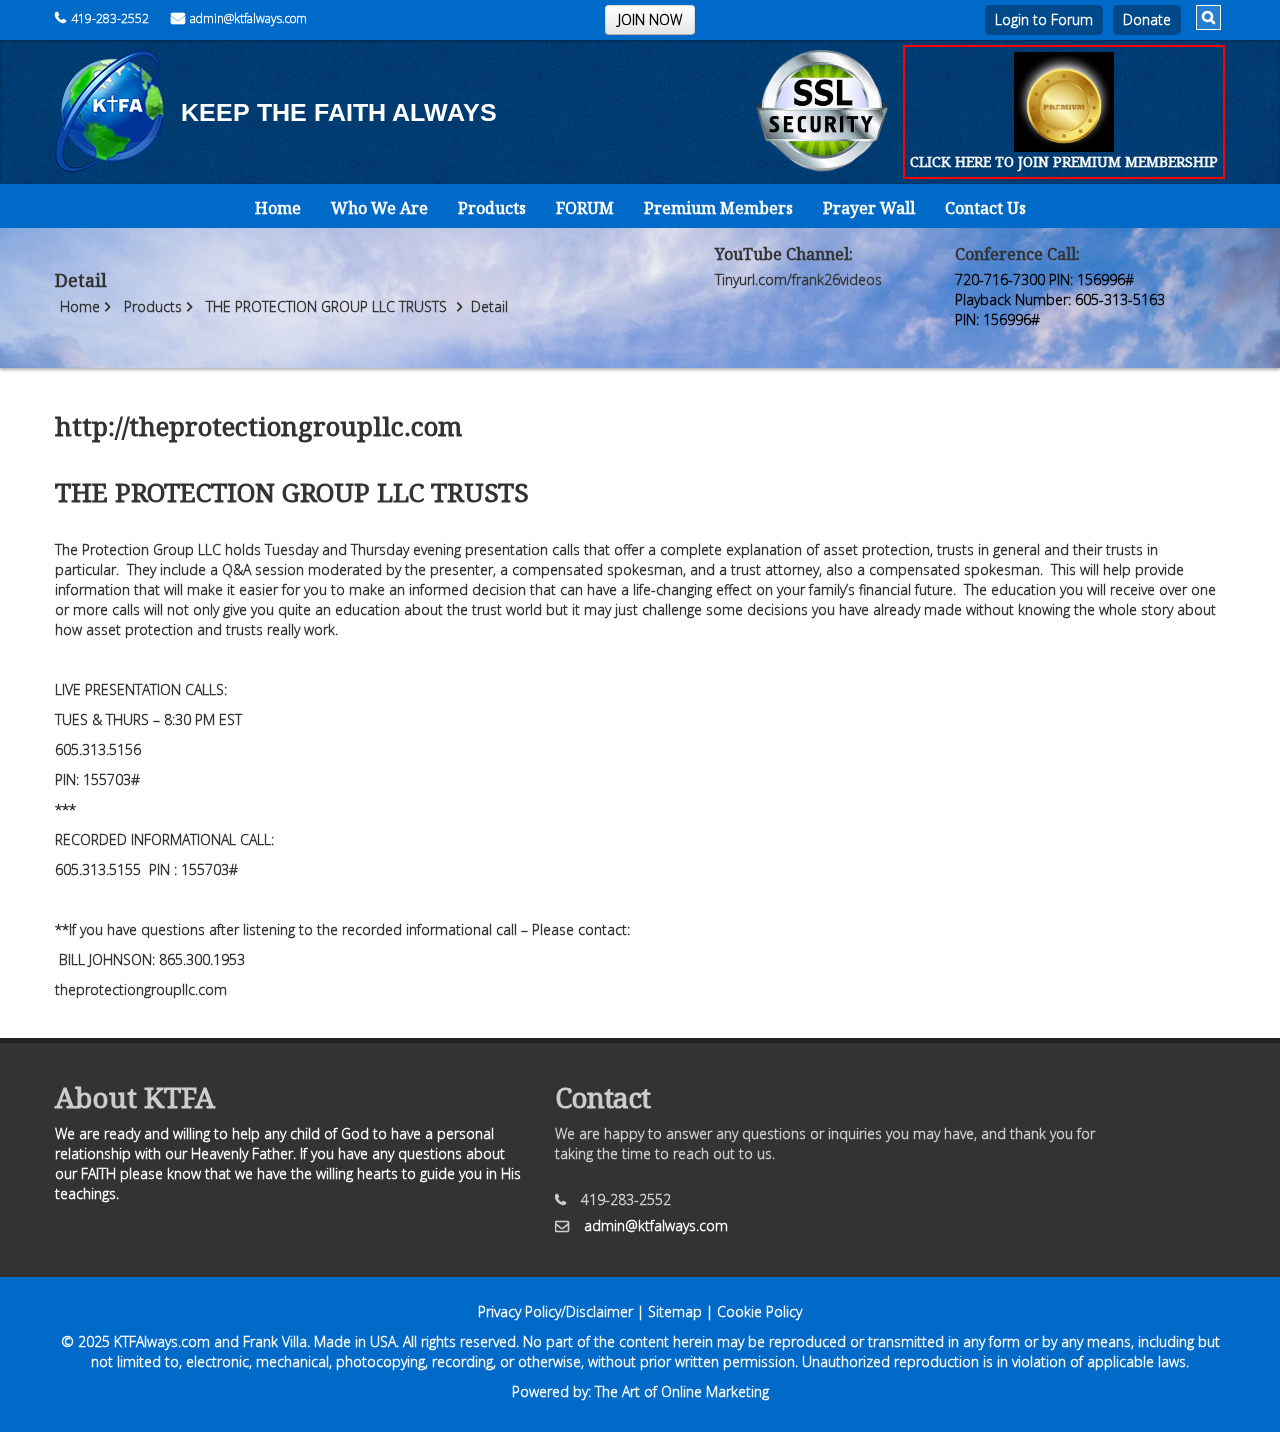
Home (278, 208)
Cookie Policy (759, 1311)
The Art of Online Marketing (682, 1391)
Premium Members (718, 208)
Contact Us (985, 208)
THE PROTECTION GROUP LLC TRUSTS (326, 306)
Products (492, 208)
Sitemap (675, 1311)
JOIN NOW (650, 19)
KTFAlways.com (162, 1341)
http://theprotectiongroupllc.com (258, 426)
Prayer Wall (869, 208)
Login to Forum (1044, 19)
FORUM (585, 208)
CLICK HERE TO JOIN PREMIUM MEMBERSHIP (1064, 161)
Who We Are (379, 208)
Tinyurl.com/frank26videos (798, 279)
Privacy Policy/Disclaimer (555, 1311)
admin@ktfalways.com (248, 18)
